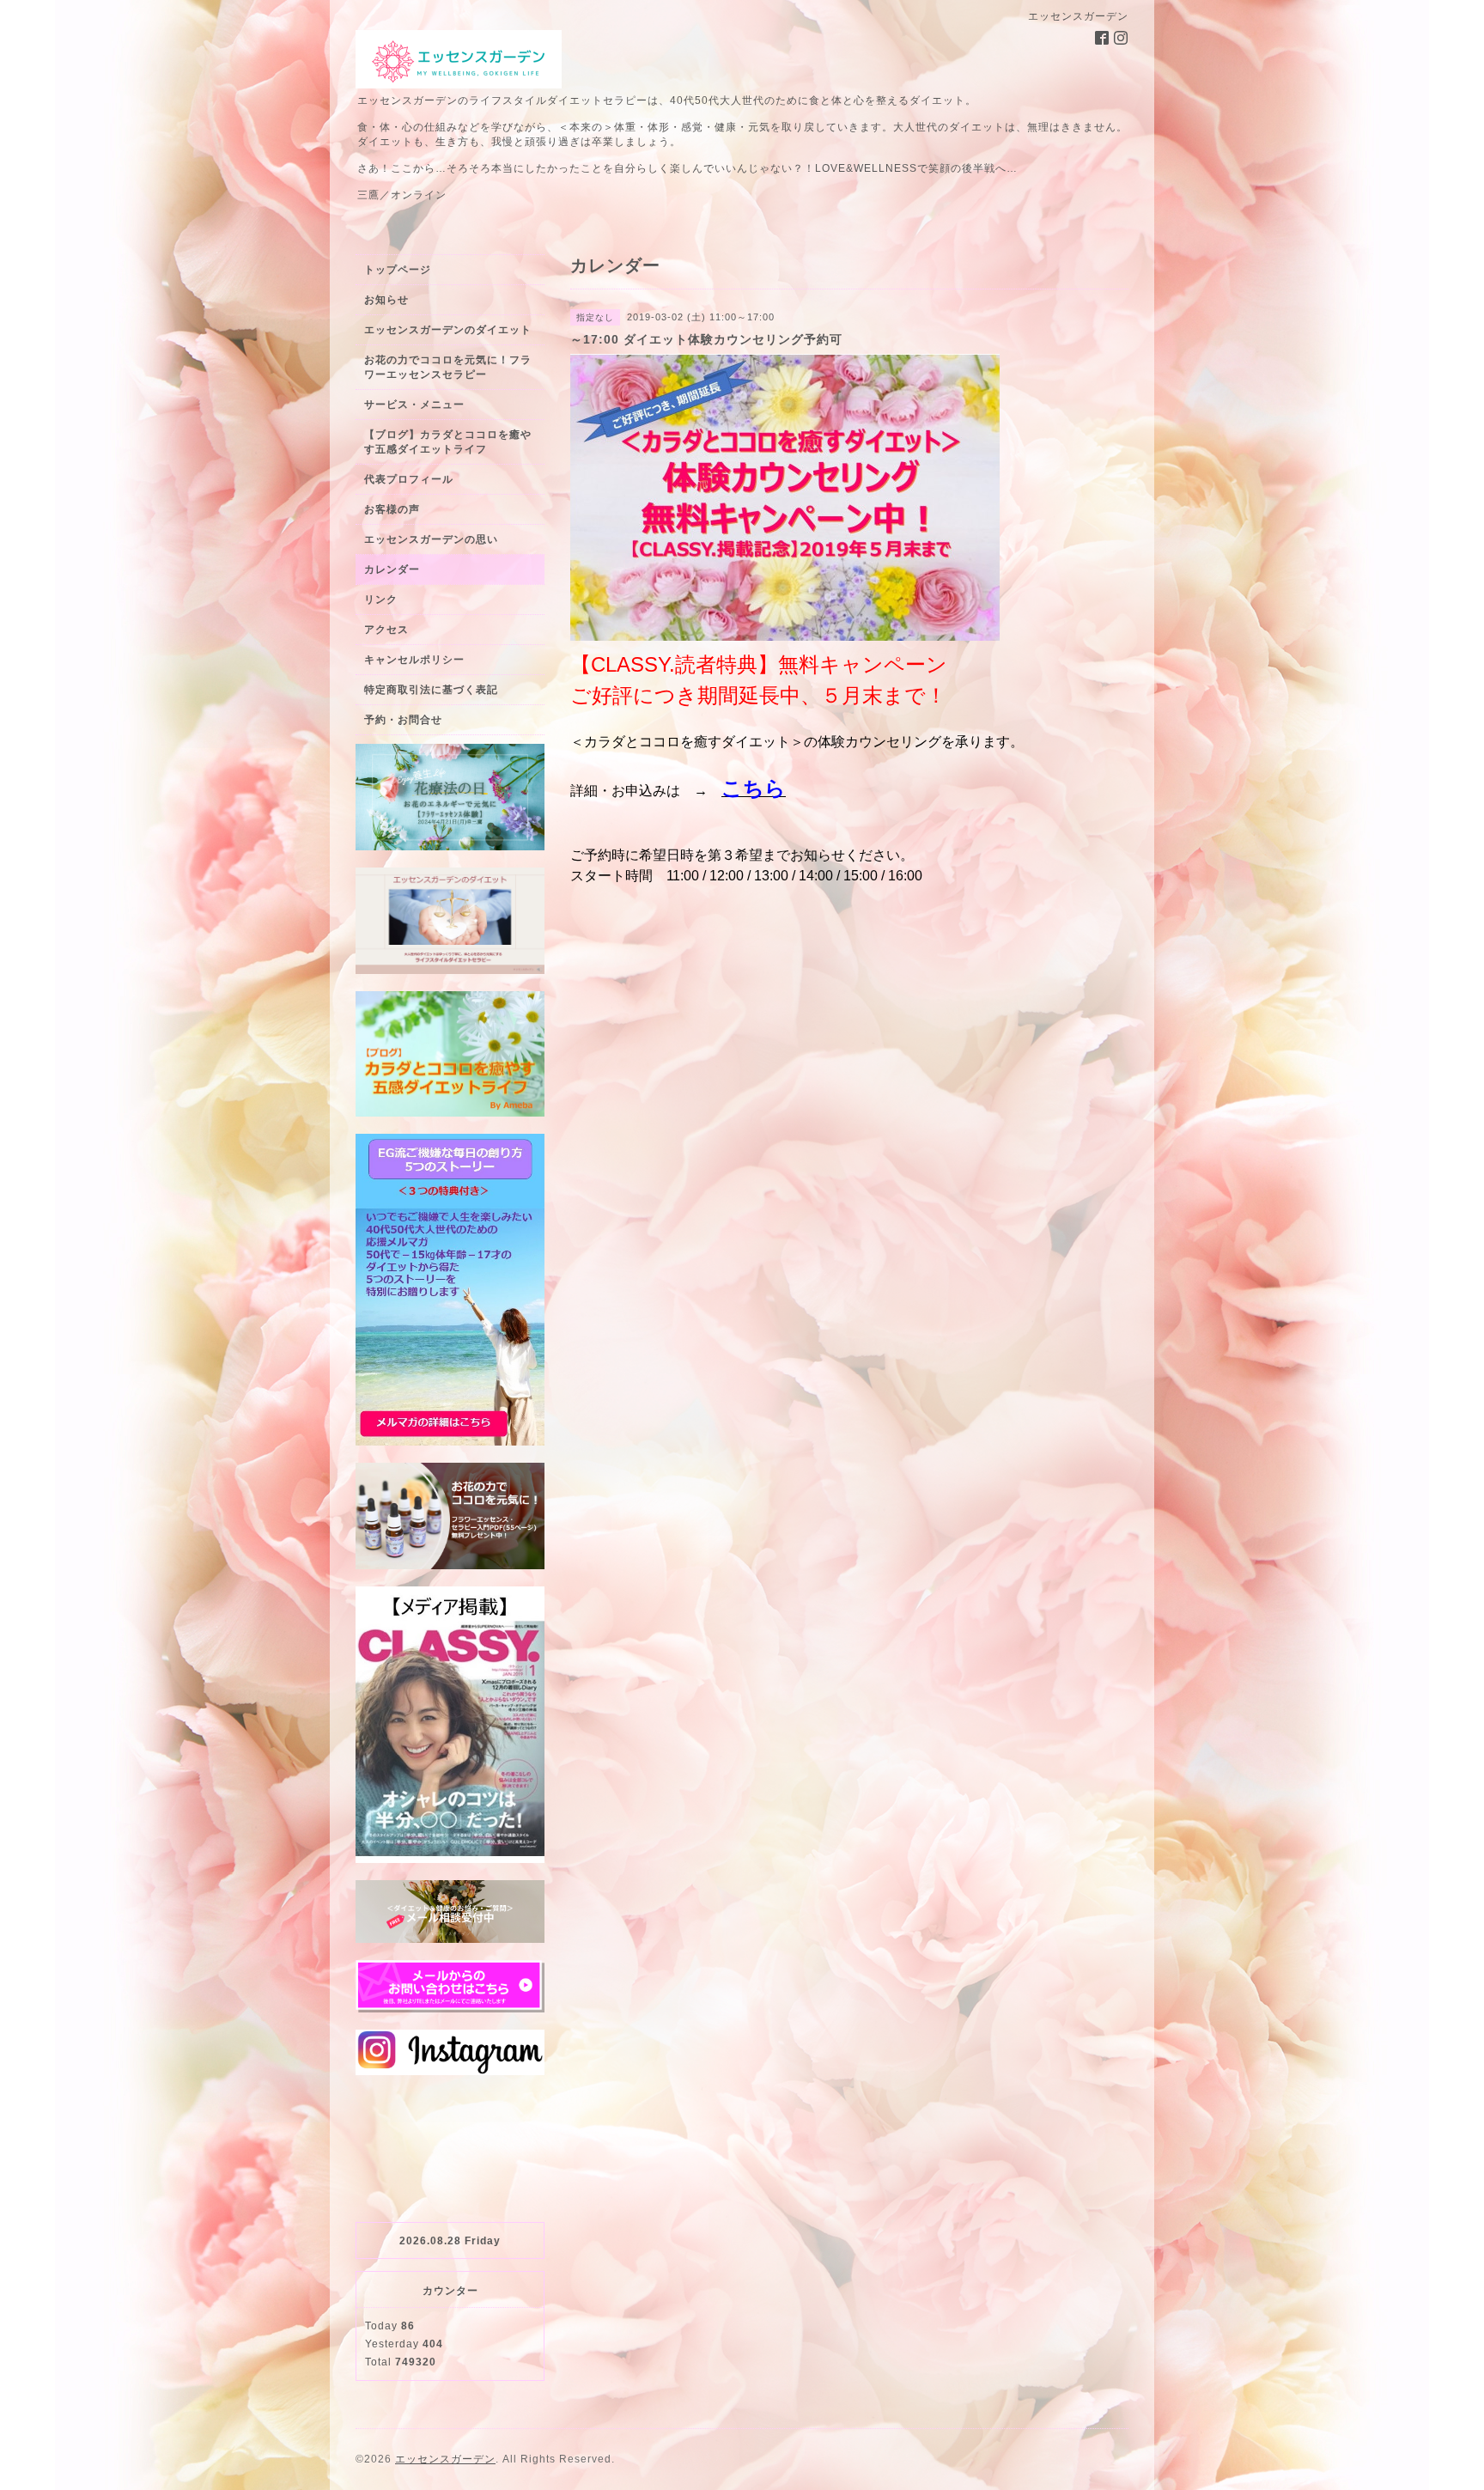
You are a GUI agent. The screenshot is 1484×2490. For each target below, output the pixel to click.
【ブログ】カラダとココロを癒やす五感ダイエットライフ (448, 442)
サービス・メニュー (414, 405)
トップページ (398, 270)
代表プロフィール (409, 479)
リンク (381, 600)
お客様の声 (392, 509)
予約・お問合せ (403, 720)
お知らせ (386, 300)
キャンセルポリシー (414, 660)
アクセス (386, 630)
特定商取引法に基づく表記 (431, 690)
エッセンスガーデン (445, 2459)
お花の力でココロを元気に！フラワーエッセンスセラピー (448, 367)
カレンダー (392, 569)
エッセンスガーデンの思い (431, 539)
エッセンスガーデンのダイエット (448, 330)
